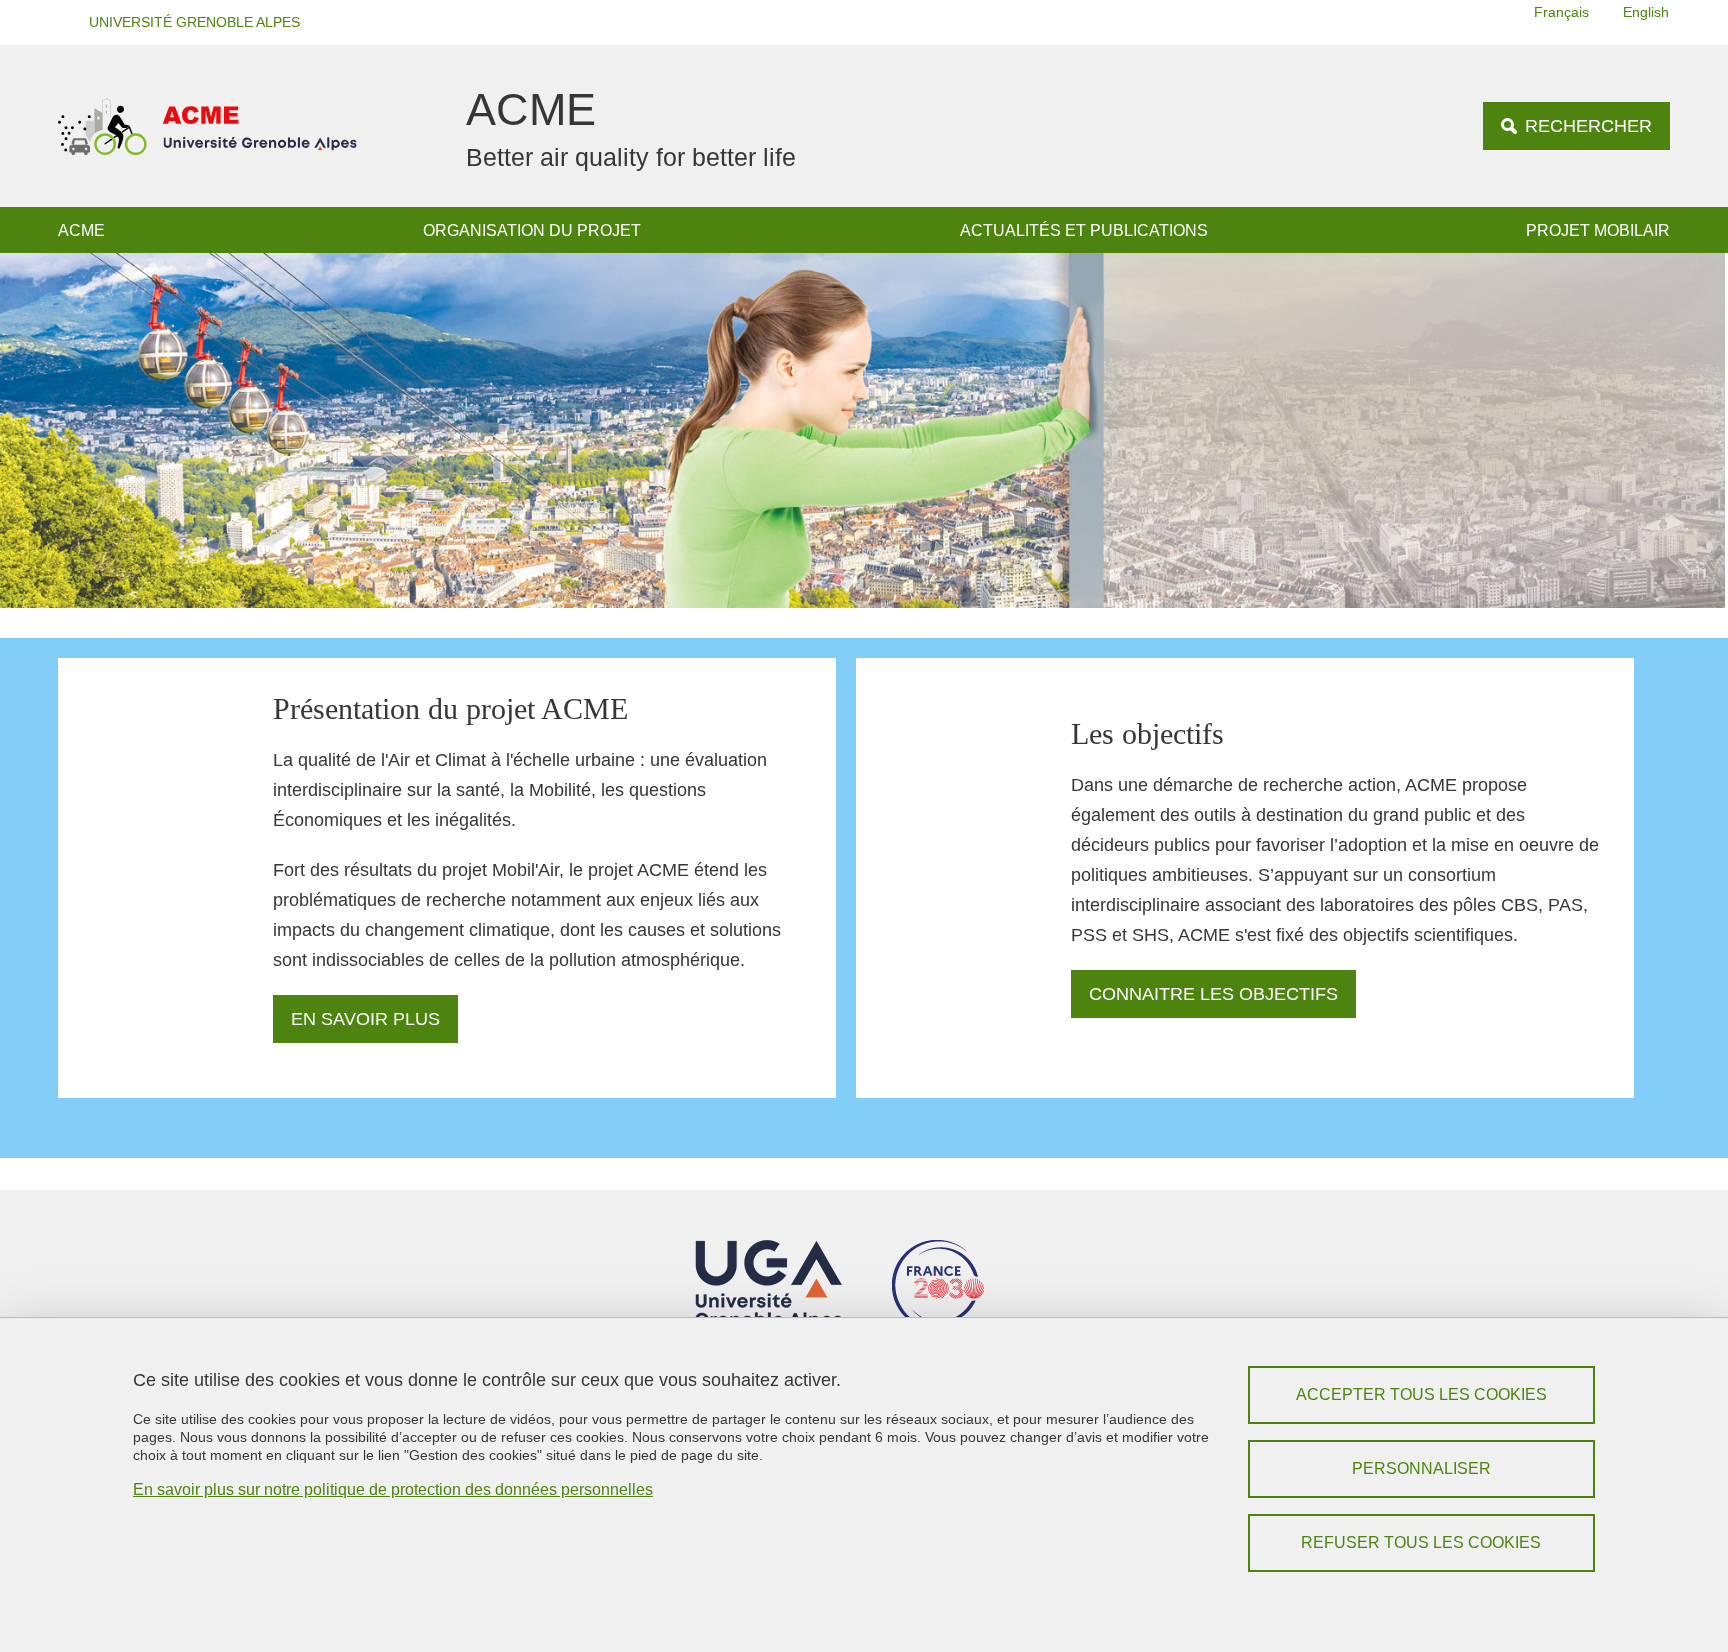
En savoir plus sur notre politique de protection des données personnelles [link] (393, 1489)
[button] (188, 22)
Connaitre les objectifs (1213, 994)
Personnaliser (1421, 1468)
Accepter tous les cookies (1421, 1394)
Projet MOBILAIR (1598, 230)
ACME (81, 230)
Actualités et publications (1084, 230)
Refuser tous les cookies (1421, 1542)
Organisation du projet (532, 230)
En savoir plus (365, 1019)
